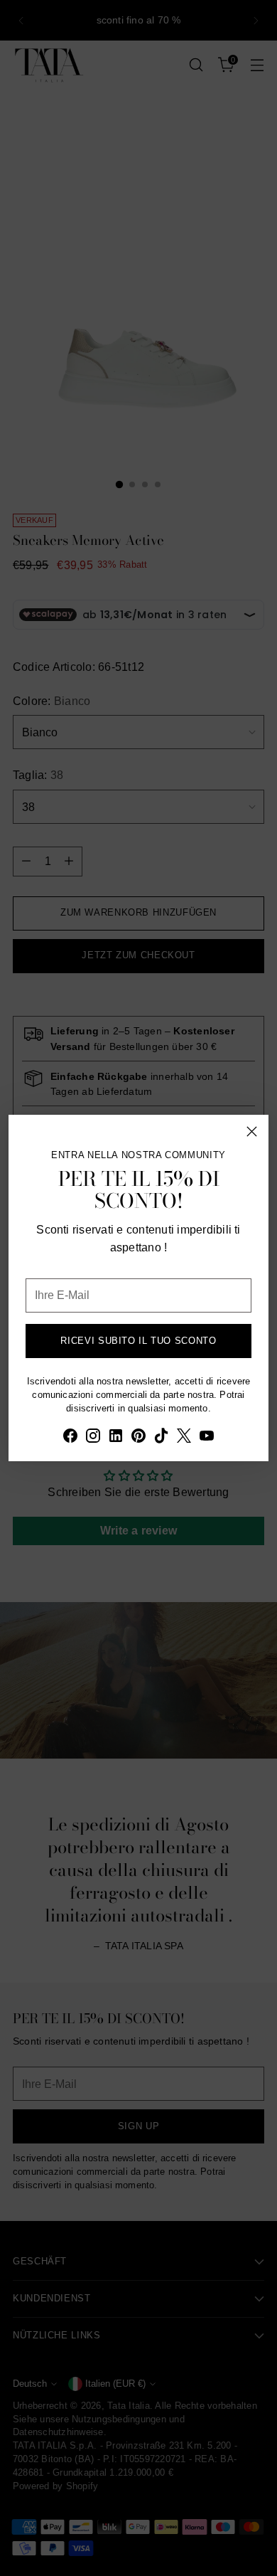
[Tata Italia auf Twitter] (184, 1438)
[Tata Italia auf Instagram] (93, 1438)
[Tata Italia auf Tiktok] (161, 1438)
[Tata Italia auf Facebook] (70, 1438)
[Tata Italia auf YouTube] (207, 1438)
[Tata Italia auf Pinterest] (138, 1438)
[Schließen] (252, 1131)
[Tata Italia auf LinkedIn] (116, 1438)
